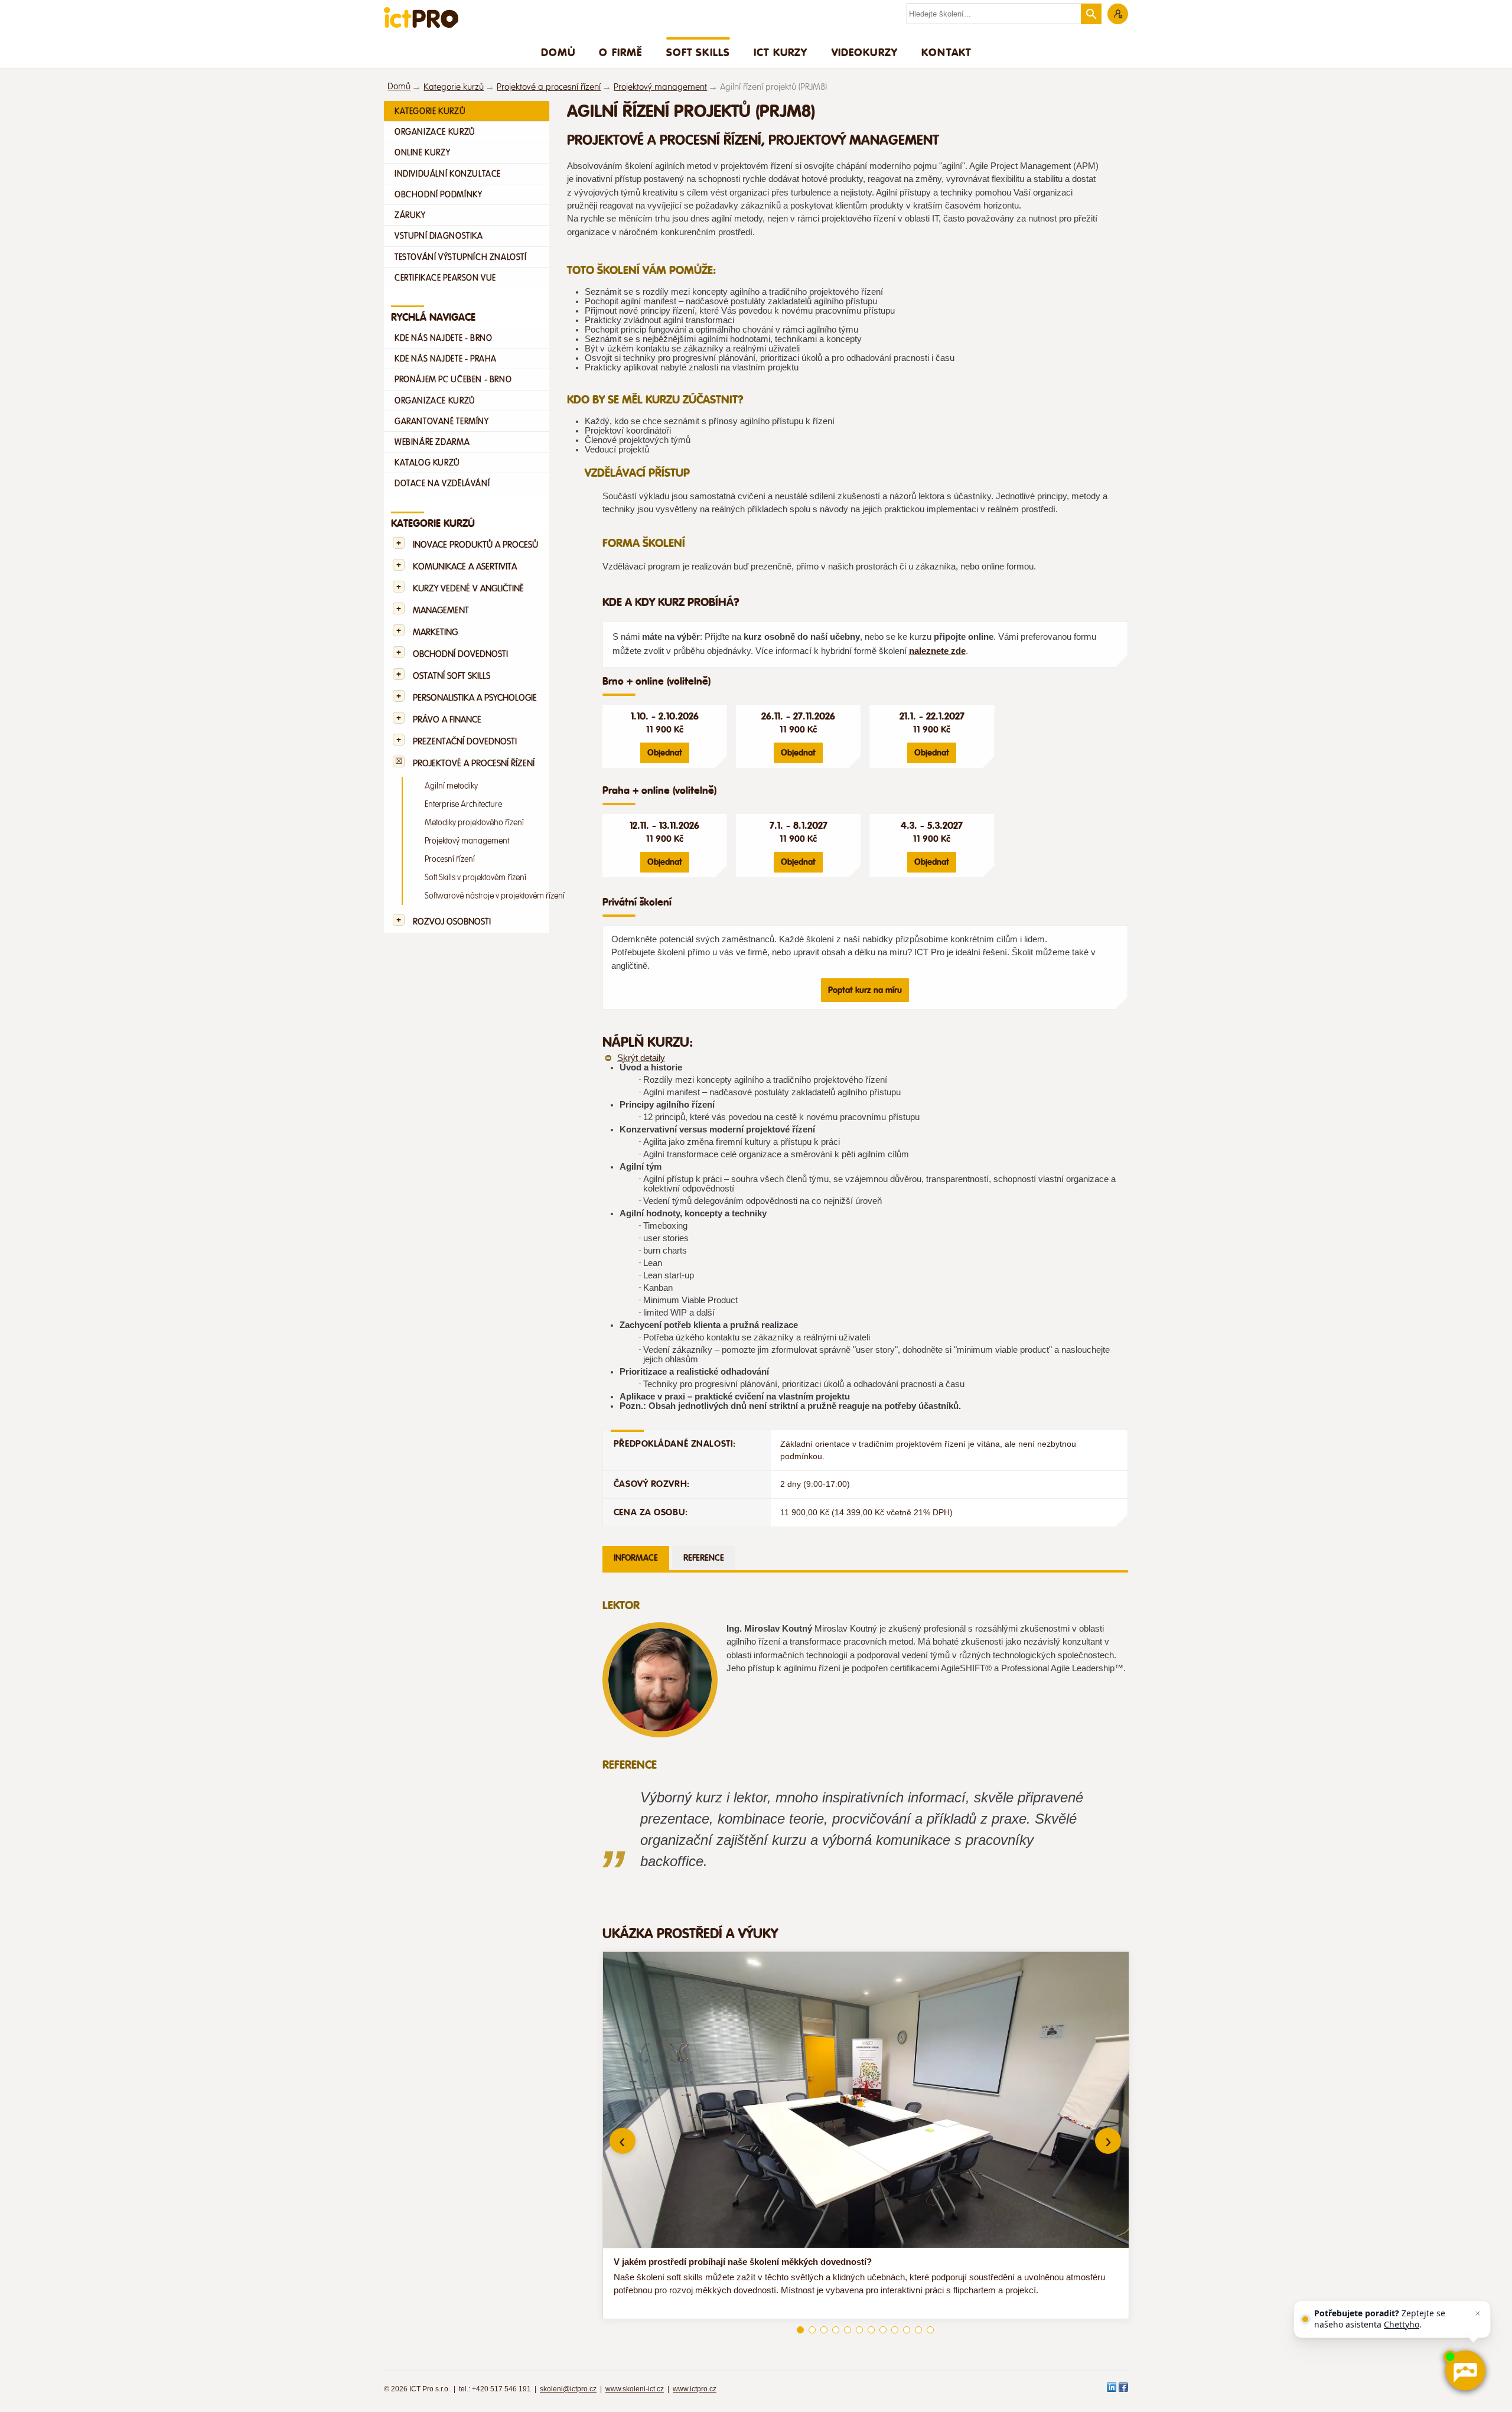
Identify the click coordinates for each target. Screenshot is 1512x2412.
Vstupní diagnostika (439, 236)
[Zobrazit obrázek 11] (918, 2330)
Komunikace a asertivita (465, 567)
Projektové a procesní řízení (549, 87)
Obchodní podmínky (438, 194)
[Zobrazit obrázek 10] (907, 2330)
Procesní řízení (450, 859)
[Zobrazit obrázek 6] (859, 2330)
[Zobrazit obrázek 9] (895, 2330)
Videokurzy (865, 52)
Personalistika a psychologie (475, 698)
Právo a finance (447, 720)
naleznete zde (937, 651)
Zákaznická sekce (1118, 14)
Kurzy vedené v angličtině (468, 589)
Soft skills (698, 52)
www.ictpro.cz (695, 2389)
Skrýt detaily (641, 1058)
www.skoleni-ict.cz (635, 2389)
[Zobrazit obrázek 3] (824, 2330)
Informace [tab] (636, 1558)
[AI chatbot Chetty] (1464, 2370)
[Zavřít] (1478, 2313)
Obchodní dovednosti (460, 654)
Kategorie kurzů (454, 87)
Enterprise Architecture (463, 804)
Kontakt (946, 52)
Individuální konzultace (448, 174)
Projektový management (660, 87)
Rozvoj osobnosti (452, 922)
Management (441, 611)
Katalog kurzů (427, 463)
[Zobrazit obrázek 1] (800, 2330)
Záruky (410, 215)
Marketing (435, 632)
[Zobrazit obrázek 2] (812, 2330)
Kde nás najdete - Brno (443, 338)
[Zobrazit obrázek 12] (930, 2330)
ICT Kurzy (781, 52)
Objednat (665, 753)
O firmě (620, 52)
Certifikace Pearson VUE (445, 278)
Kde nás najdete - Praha (446, 359)
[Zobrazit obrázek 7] (871, 2330)
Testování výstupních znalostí (461, 257)
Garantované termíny (442, 421)
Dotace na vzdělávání (442, 483)
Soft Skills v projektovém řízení (475, 878)
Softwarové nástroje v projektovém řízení (495, 896)
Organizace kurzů (435, 132)
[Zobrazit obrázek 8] (883, 2330)
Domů (558, 52)
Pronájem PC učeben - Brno (453, 379)
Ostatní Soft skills (452, 676)
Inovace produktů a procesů (475, 545)
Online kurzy (422, 152)
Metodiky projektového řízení (474, 823)
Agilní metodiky (451, 786)
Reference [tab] (704, 1558)
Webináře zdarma (432, 442)
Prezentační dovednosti (465, 742)
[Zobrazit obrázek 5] (848, 2330)
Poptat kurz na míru (865, 990)
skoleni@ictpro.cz (568, 2389)
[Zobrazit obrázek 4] (836, 2330)
